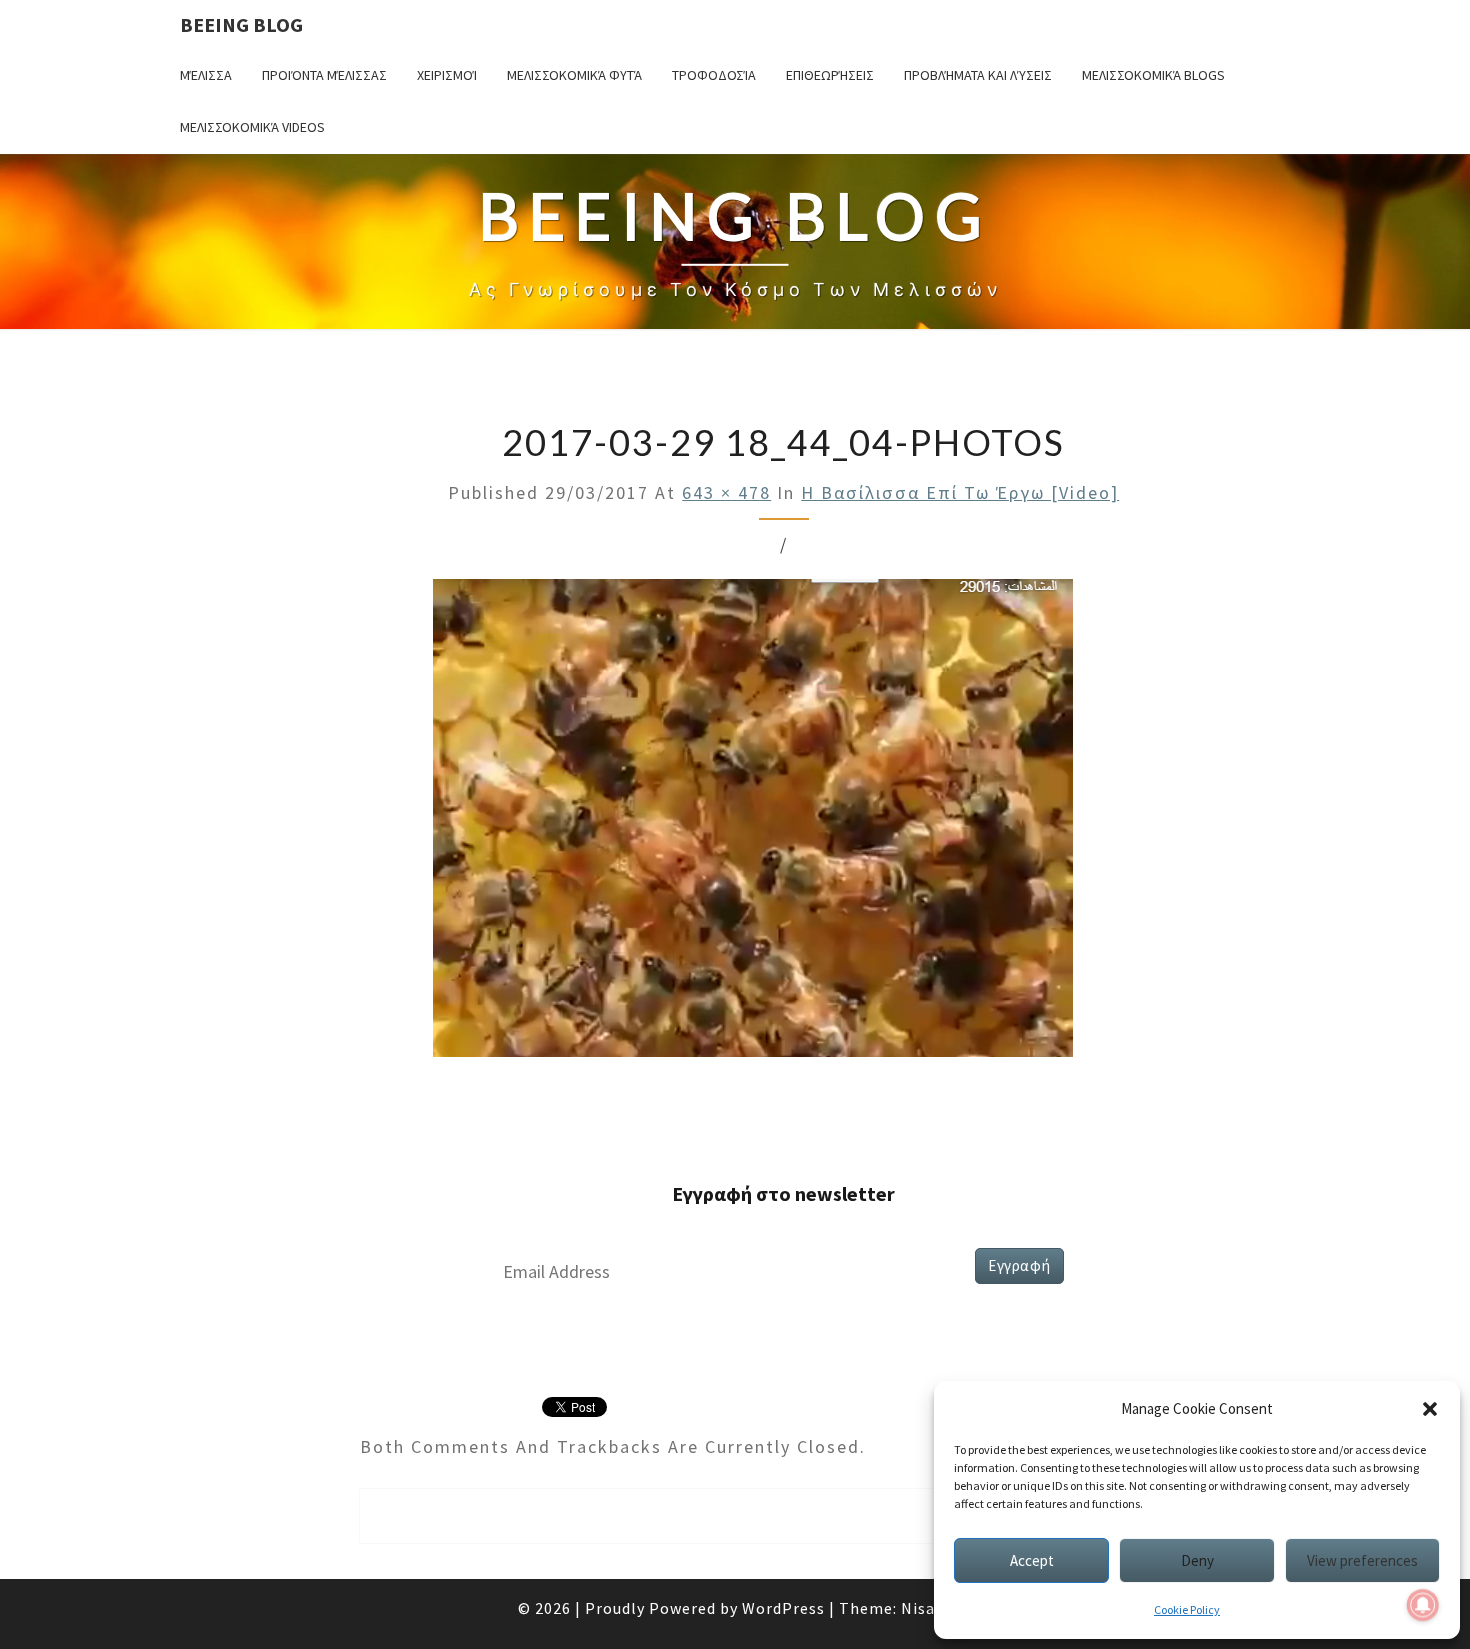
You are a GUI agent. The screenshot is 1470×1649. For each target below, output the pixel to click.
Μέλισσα (206, 75)
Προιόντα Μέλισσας (324, 75)
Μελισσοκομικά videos (252, 127)
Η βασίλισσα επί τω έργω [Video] (960, 492)
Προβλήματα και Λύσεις (978, 75)
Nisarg (926, 1608)
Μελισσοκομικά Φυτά (574, 75)
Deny (1197, 1560)
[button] (1430, 1409)
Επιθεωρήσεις (830, 75)
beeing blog (241, 24)
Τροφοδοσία (714, 75)
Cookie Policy (1187, 1609)
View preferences (1362, 1560)
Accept (1032, 1560)
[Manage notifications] (1423, 1605)
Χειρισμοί (447, 75)
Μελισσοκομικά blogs (1153, 75)
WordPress (783, 1608)
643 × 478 (726, 492)
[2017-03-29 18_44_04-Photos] (753, 824)
